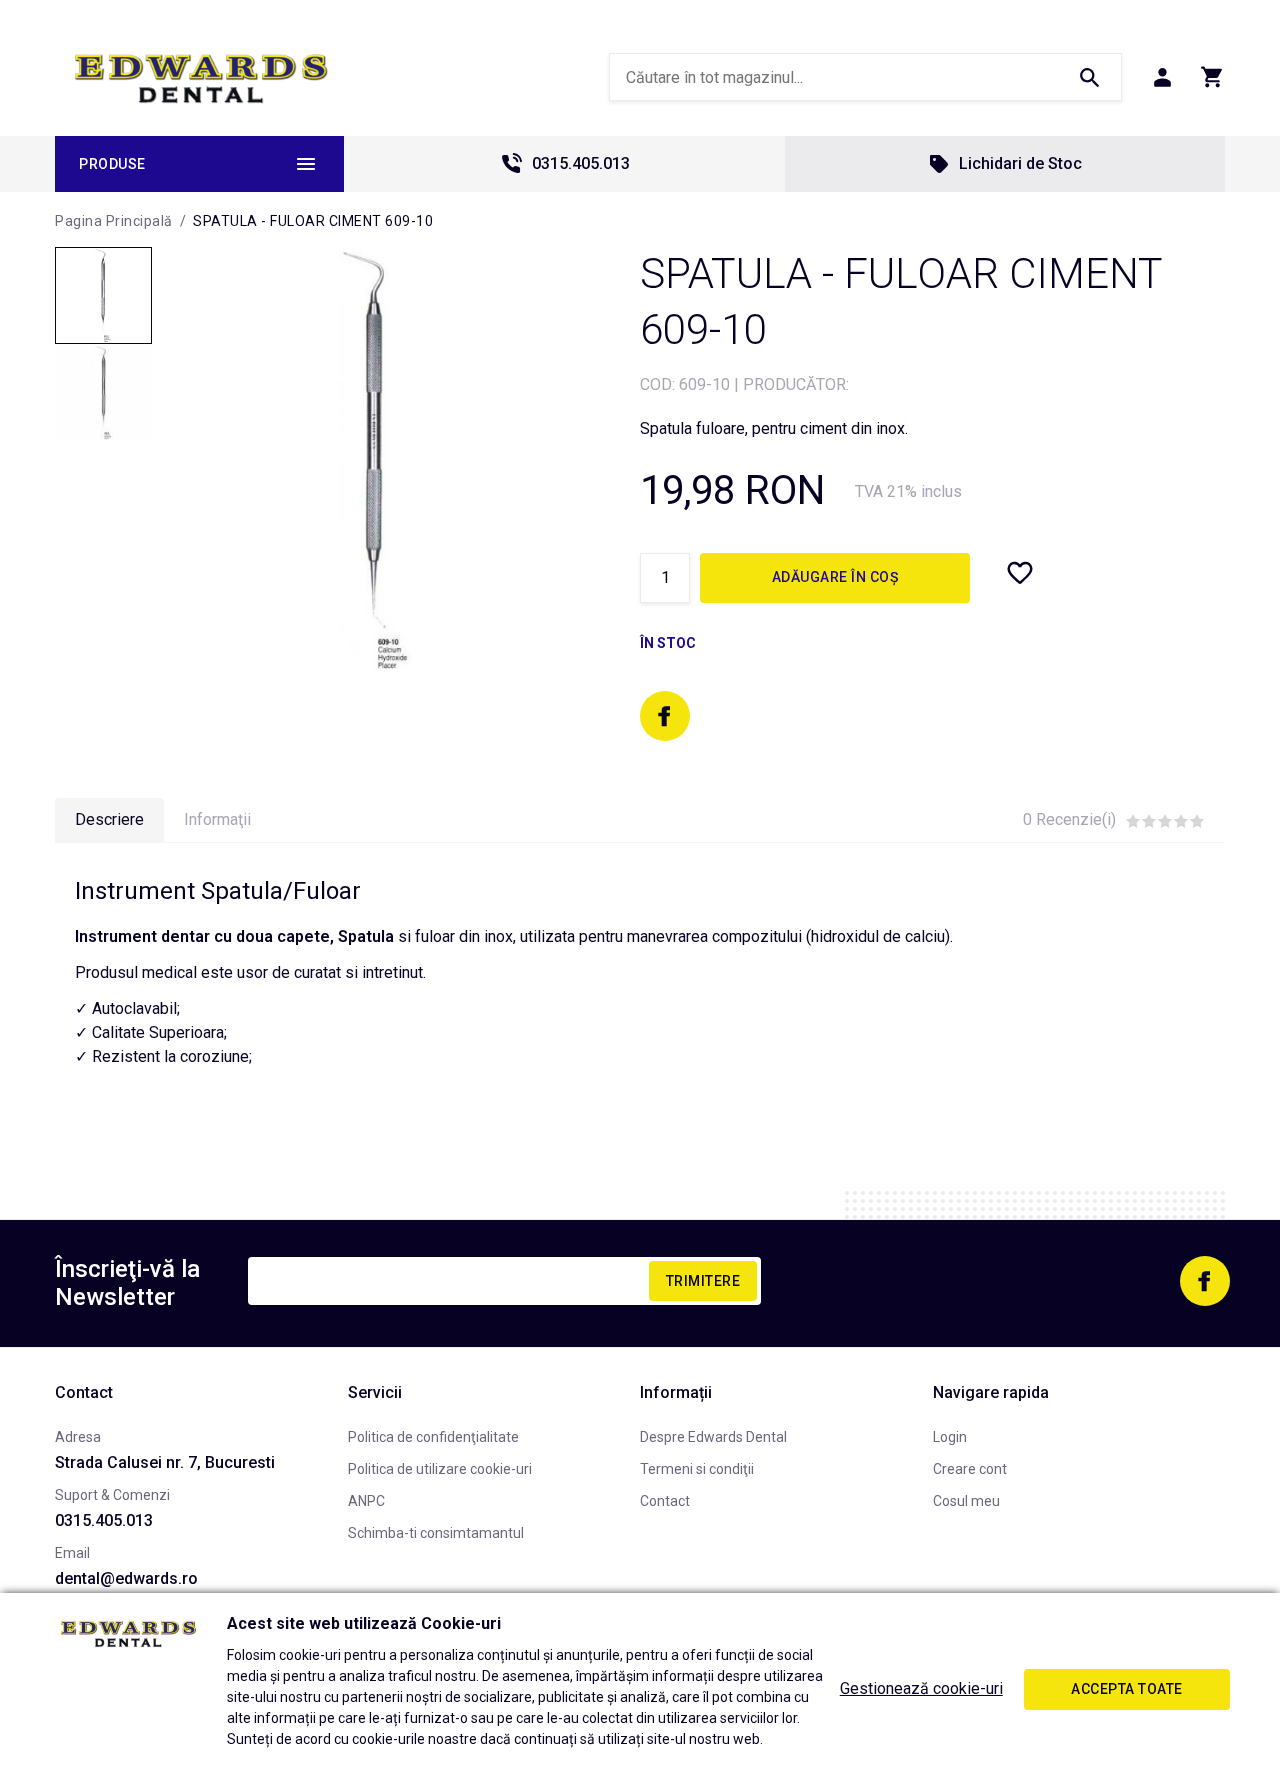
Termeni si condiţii (697, 1469)
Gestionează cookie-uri (921, 1688)
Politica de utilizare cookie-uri (440, 1469)
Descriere (109, 819)
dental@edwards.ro (126, 1578)
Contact (665, 1501)
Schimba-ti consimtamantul (436, 1533)
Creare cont (970, 1469)
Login (950, 1437)
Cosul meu (966, 1501)
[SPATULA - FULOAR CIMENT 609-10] (103, 295)
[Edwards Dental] (201, 78)
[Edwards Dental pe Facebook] (665, 716)
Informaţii (217, 819)
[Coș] (1212, 77)
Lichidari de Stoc (1020, 163)
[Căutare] (1089, 77)
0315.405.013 (581, 163)
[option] (375, 459)
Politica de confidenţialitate (433, 1437)
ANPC (366, 1501)
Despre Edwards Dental (713, 1437)
